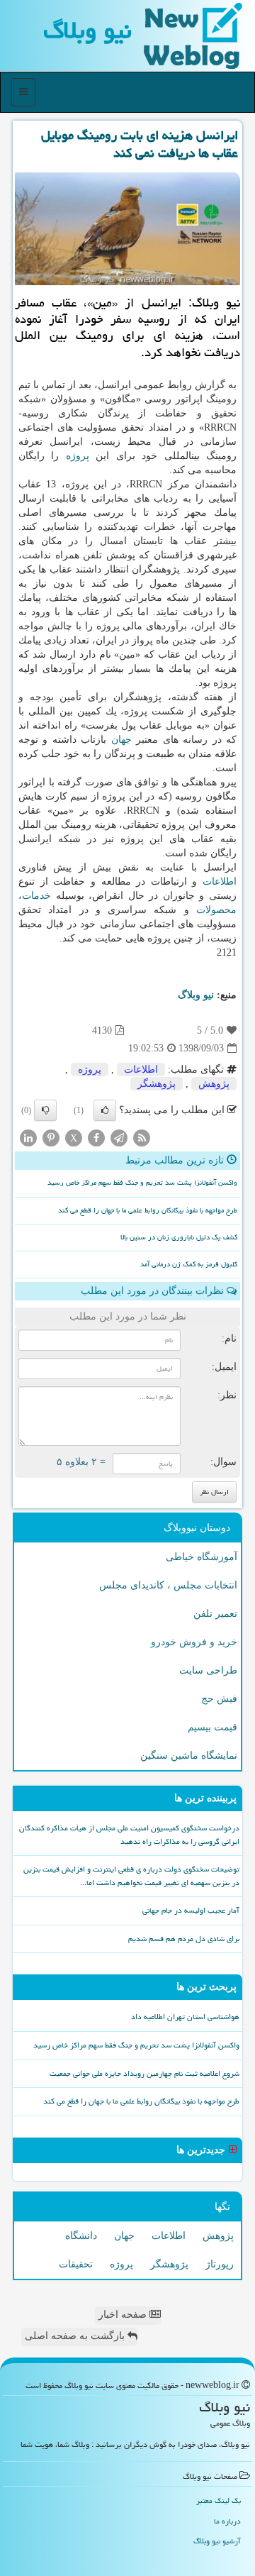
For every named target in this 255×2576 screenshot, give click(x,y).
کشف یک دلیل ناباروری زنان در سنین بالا (179, 1237)
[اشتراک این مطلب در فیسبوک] (96, 1138)
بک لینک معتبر (219, 2500)
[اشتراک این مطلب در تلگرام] (119, 1138)
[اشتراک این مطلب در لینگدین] (28, 1138)
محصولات (216, 910)
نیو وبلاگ (87, 30)
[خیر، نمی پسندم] (45, 1110)
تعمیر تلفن (215, 1614)
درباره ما (227, 2521)
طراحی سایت (208, 1670)
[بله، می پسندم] (105, 1110)
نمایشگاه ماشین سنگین (189, 1756)
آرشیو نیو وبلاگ (217, 2541)
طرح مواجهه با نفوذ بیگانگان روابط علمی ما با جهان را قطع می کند (148, 1210)
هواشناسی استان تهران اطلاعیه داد (185, 2017)
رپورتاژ (220, 2264)
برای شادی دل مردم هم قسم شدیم (184, 1939)
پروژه (78, 456)
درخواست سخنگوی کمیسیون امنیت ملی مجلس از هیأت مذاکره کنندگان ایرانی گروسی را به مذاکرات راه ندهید (129, 1835)
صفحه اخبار (124, 2315)
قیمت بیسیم (212, 1727)
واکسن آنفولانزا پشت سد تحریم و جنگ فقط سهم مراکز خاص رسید (142, 1183)
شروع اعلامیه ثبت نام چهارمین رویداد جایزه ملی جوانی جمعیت (144, 2073)
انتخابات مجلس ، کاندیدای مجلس (168, 1585)
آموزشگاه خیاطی (202, 1557)
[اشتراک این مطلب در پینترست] (51, 1138)
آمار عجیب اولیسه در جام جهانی (191, 1910)
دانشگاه (81, 2236)
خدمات (36, 896)
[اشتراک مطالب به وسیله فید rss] (142, 1138)
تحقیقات (76, 2264)
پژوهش (214, 1084)
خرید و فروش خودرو (194, 1642)
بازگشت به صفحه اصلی (76, 2336)
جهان (121, 740)
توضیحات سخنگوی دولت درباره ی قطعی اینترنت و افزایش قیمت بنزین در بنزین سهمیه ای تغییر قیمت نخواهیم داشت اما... (131, 1876)
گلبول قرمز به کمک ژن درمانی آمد (189, 1264)
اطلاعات (220, 881)
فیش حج (219, 1699)
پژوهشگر (157, 1084)
